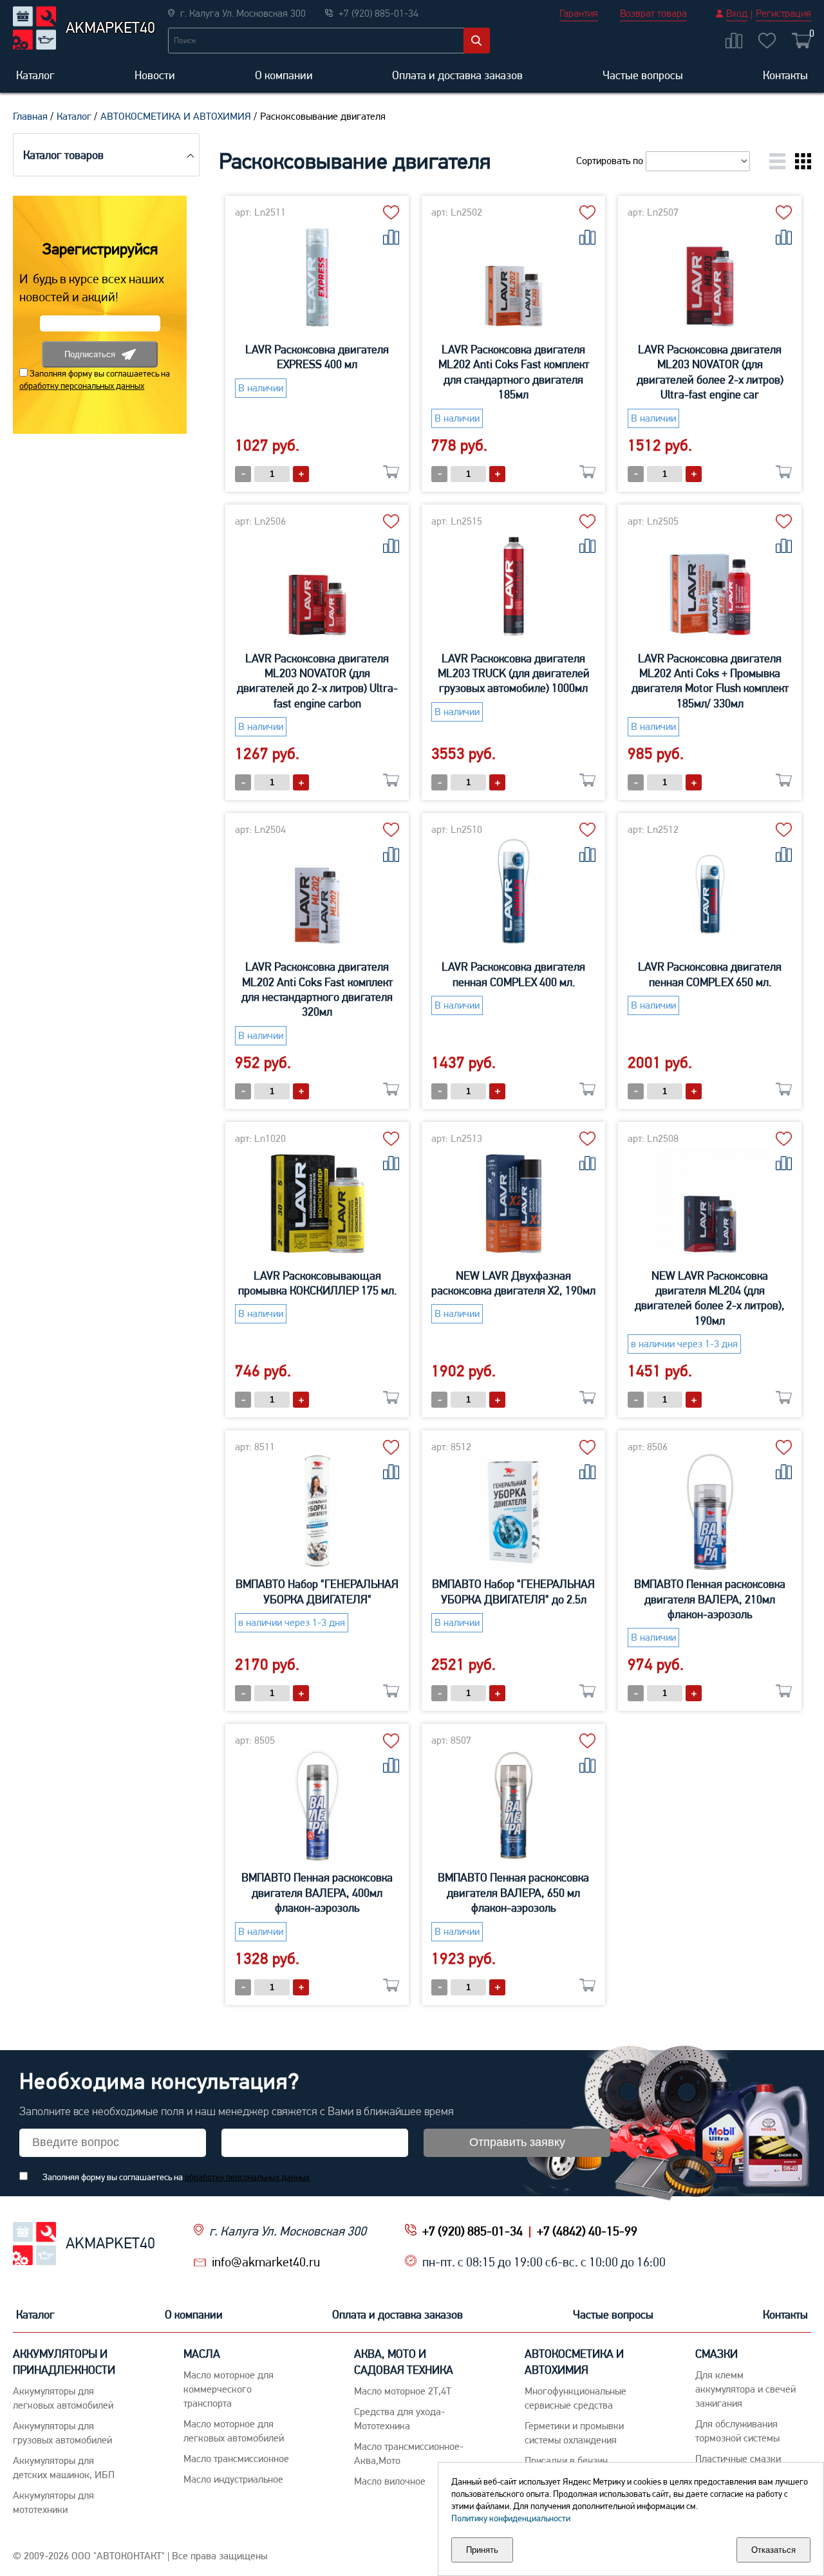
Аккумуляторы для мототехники (53, 2502)
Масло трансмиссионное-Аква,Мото (409, 2453)
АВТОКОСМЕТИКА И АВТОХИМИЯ (176, 116)
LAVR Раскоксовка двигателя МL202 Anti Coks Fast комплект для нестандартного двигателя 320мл (317, 989)
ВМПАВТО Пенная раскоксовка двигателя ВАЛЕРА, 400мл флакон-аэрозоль (317, 1892)
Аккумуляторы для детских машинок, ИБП (64, 2468)
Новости (155, 75)
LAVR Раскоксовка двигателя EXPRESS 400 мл (317, 357)
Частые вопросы (643, 75)
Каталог (35, 75)
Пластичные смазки (738, 2459)
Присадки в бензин (566, 2460)
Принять (482, 2550)
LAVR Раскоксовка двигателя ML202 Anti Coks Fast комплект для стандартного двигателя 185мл (514, 372)
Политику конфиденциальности (511, 2518)
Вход (737, 13)
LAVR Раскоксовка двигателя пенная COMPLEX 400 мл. (513, 974)
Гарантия (579, 13)
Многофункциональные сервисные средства (576, 2398)
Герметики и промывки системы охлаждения (574, 2433)
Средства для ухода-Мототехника (399, 2419)
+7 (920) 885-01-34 (473, 2231)
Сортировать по (611, 161)
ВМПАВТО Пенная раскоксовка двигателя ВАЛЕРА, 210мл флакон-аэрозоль (710, 1599)
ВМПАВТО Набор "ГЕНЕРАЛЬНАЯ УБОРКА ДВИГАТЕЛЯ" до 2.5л (513, 1591)
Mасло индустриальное (233, 2479)
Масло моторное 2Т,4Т (403, 2391)
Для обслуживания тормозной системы (737, 2431)
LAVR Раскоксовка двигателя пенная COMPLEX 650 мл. (710, 974)
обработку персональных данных (82, 386)
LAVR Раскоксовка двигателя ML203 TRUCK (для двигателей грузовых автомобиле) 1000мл (514, 673)
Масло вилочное (390, 2481)
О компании (284, 75)
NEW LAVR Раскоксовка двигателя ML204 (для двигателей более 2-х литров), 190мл (710, 1298)
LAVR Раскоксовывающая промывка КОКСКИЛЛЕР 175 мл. (317, 1283)
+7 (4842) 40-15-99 (587, 2231)
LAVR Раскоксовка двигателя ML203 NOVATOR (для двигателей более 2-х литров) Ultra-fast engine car (710, 372)
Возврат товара (653, 13)
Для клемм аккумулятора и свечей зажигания (745, 2389)
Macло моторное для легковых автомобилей (234, 2431)
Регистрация (783, 13)
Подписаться (90, 354)
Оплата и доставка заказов (457, 75)
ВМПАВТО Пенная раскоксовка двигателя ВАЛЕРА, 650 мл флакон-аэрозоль (513, 1892)
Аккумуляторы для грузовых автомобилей (62, 2433)
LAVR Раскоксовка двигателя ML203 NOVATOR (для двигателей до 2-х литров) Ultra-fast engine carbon (317, 681)
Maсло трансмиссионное (236, 2459)
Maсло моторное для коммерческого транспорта (229, 2389)
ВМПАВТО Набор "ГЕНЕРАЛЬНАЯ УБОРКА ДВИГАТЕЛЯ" (317, 1591)
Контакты (785, 75)
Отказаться (773, 2550)
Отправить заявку (517, 2142)
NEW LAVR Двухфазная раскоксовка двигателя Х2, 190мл (513, 1283)
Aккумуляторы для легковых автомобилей (63, 2398)
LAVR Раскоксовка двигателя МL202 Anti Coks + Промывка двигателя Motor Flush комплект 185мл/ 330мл (710, 681)
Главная (30, 116)
